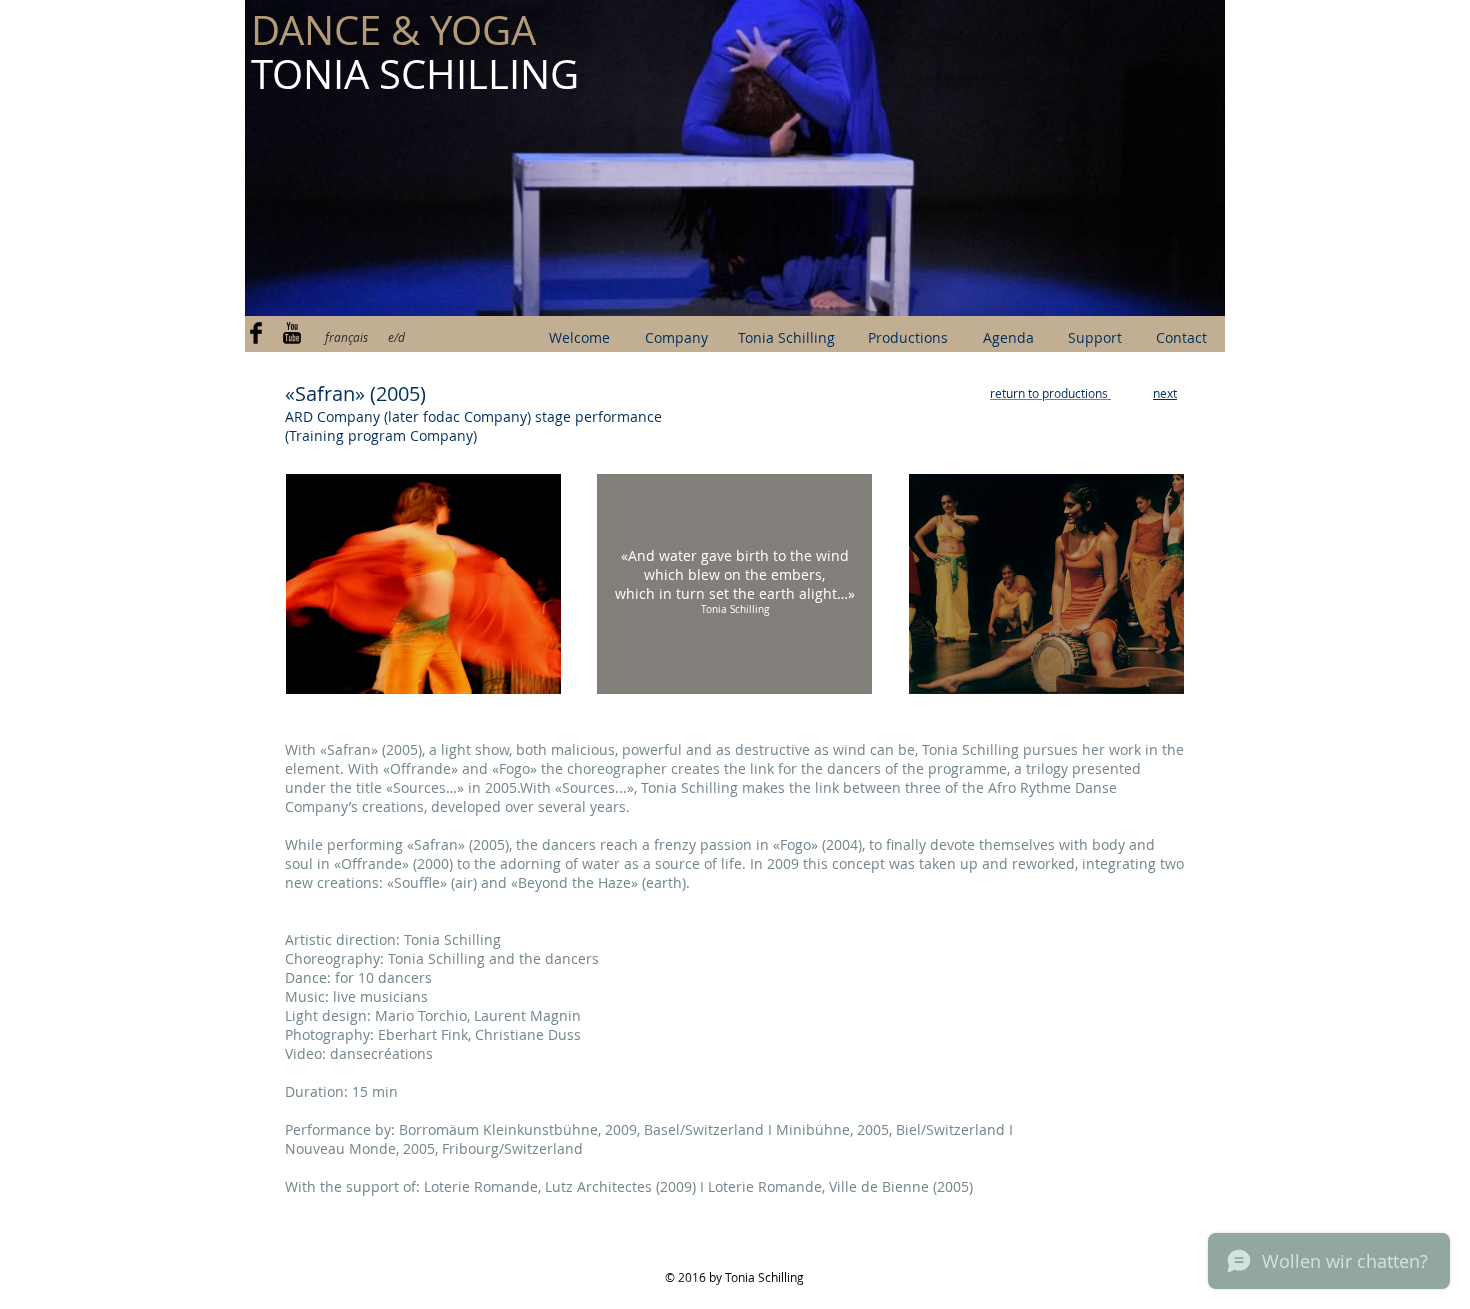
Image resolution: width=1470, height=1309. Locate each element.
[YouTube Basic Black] (292, 333)
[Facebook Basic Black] (256, 333)
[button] (735, 158)
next (1165, 393)
